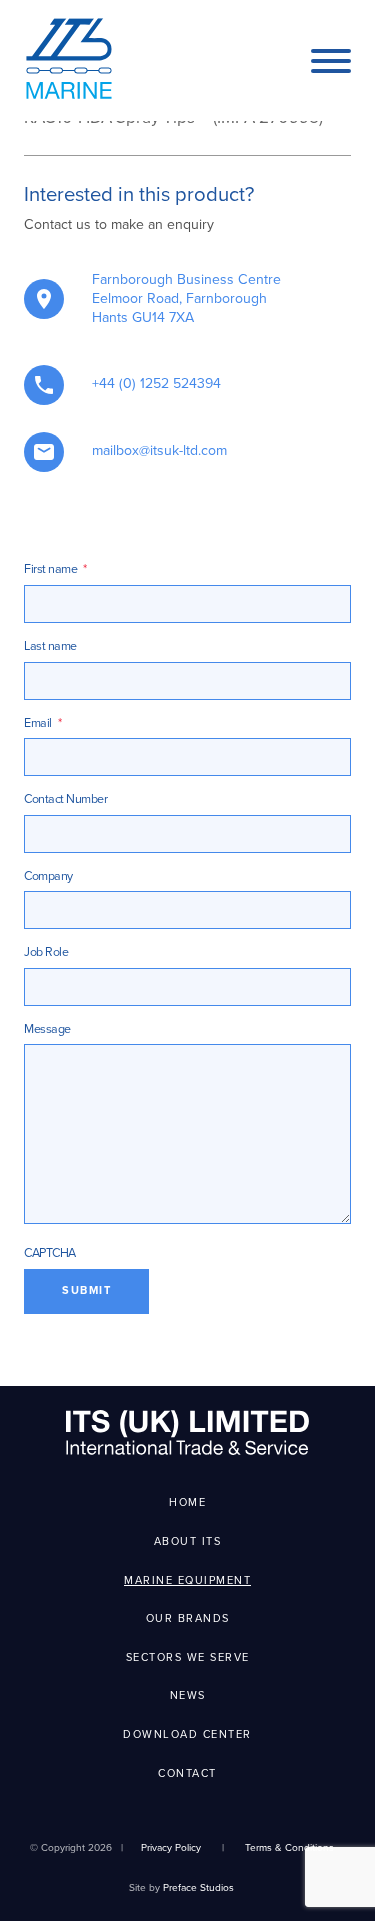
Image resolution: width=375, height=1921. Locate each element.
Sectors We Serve (188, 1657)
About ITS (188, 1541)
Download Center (187, 1734)
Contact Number (65, 799)
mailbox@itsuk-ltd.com (159, 450)
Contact (187, 1773)
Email (42, 723)
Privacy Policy (171, 1848)
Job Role (46, 952)
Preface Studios (198, 1888)
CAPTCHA (50, 1253)
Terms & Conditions (289, 1848)
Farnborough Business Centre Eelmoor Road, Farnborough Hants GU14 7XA (186, 298)
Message (47, 1029)
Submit (86, 1290)
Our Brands (188, 1618)
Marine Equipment (187, 1580)
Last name (50, 646)
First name (55, 569)
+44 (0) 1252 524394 (156, 383)
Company (48, 876)
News (188, 1695)
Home (187, 1502)
